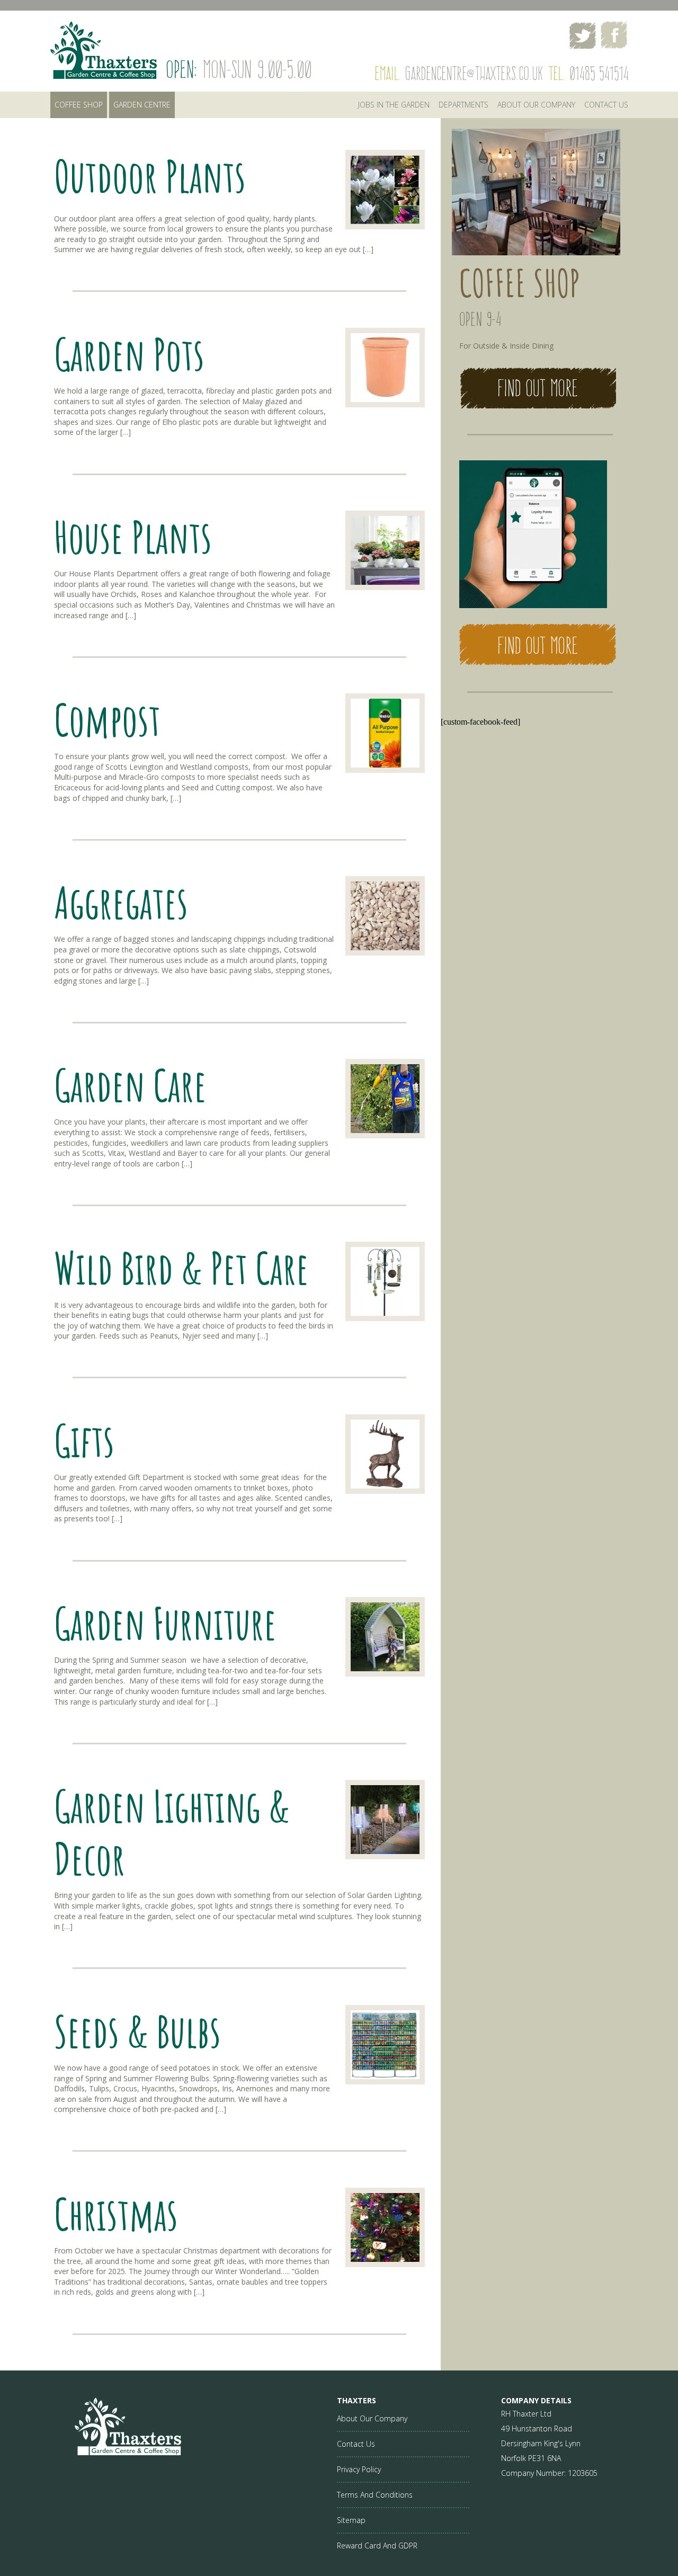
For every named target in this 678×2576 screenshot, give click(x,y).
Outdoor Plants (150, 176)
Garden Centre (142, 105)
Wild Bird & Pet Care (181, 1268)
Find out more (538, 388)
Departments (463, 105)
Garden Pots (129, 354)
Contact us (606, 105)
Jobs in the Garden (394, 105)
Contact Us (356, 2444)
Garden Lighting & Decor (172, 1832)
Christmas (116, 2214)
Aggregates (121, 902)
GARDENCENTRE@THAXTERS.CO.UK (474, 73)
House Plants (133, 537)
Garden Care (130, 1085)
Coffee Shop (79, 105)
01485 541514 (599, 73)
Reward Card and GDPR (377, 2546)
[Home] (116, 2452)
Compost (107, 719)
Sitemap (351, 2520)
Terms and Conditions (375, 2495)
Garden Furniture (165, 1623)
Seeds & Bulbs (137, 2031)
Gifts (84, 1440)
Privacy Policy (359, 2469)
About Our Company (536, 105)
